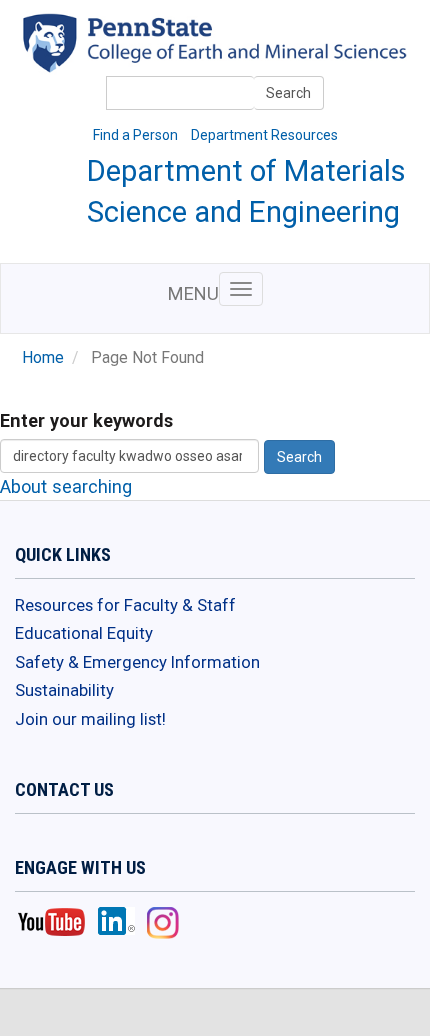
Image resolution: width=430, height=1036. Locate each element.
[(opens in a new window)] (248, 57)
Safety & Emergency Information (137, 662)
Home (43, 358)
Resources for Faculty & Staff (125, 605)
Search (288, 93)
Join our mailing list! (90, 719)
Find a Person (135, 135)
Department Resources (264, 135)
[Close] (24, 1015)
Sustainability (64, 690)
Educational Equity (84, 633)
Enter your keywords (86, 420)
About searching (66, 486)
